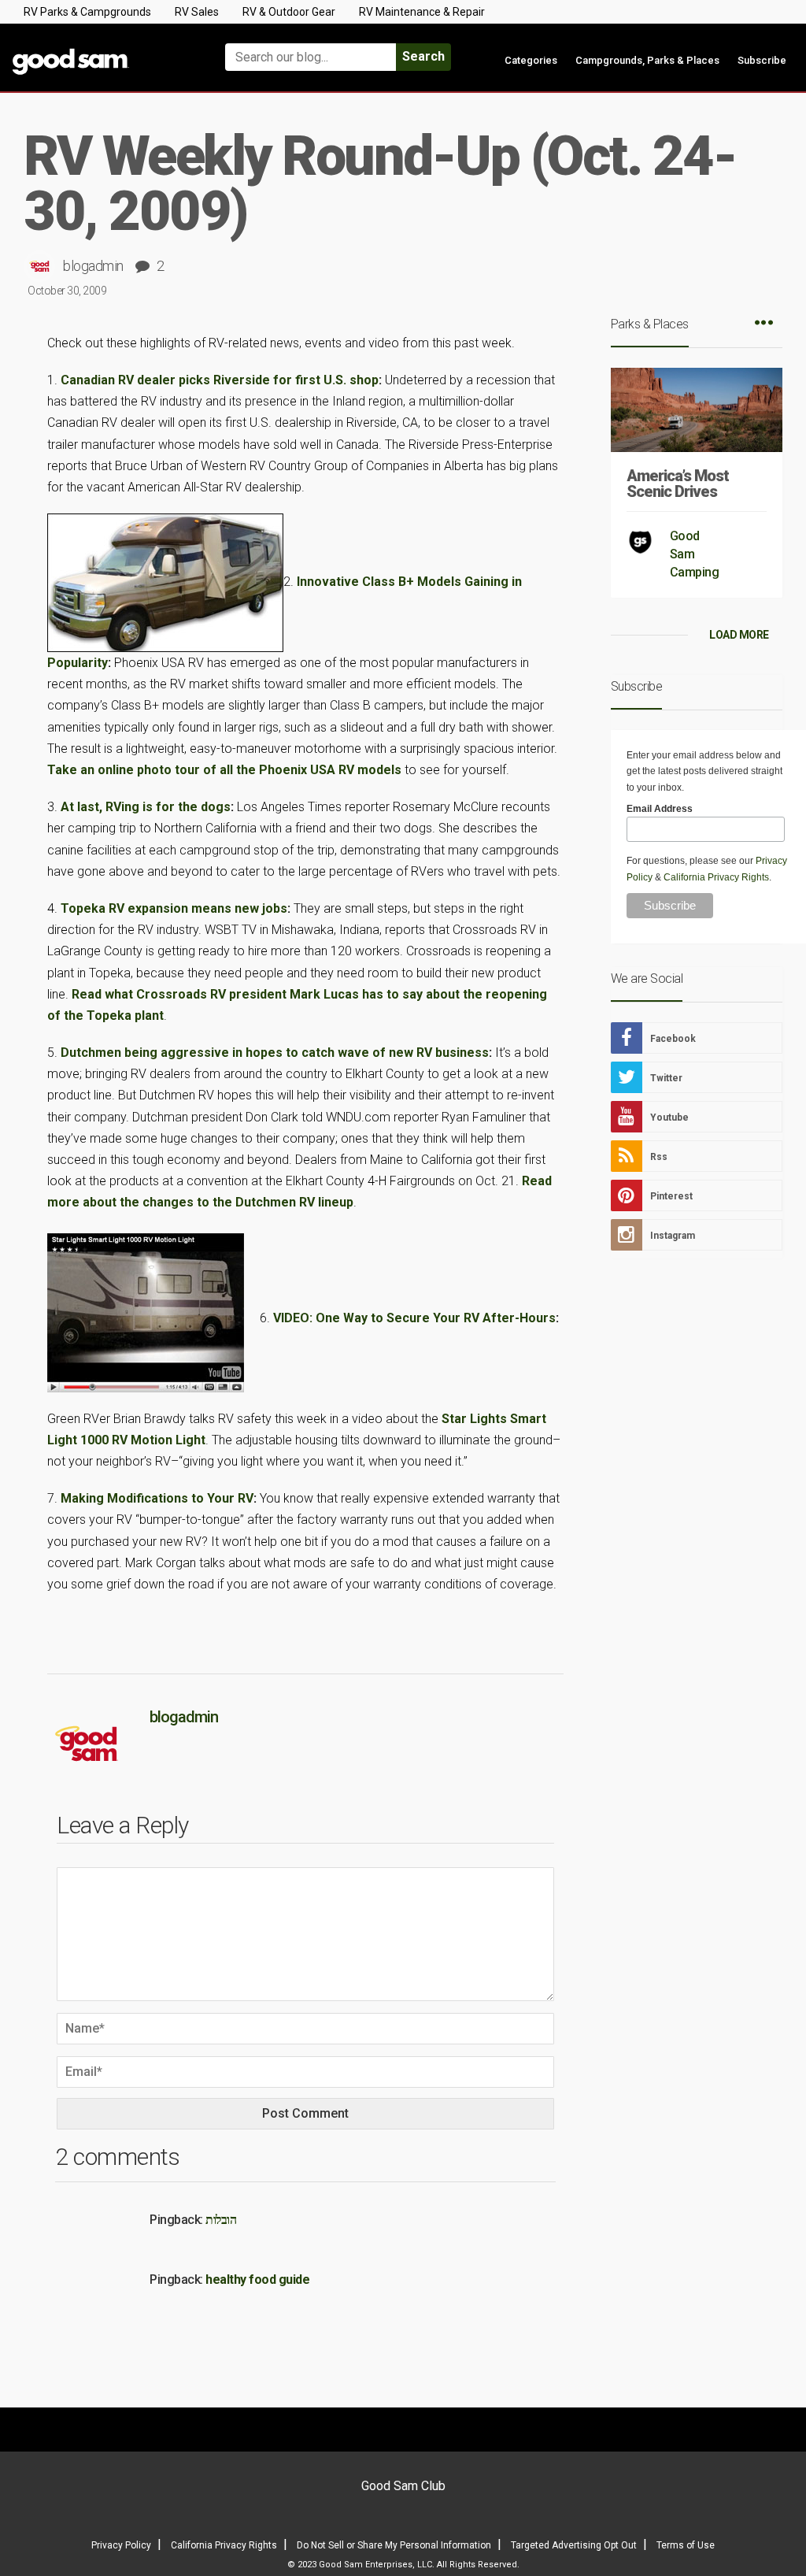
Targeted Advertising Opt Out (574, 2545)
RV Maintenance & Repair (422, 12)
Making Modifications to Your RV (157, 1498)
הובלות (221, 2220)
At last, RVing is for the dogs (146, 807)
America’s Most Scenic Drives (678, 484)
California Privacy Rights (716, 877)
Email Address (660, 809)
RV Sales (197, 12)
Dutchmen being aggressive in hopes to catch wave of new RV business (275, 1053)
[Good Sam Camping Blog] (101, 50)
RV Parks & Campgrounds (87, 12)
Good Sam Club (403, 2486)
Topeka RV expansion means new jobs (174, 908)
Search (423, 56)
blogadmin (93, 266)
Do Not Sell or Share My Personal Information (394, 2545)
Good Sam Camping (695, 554)
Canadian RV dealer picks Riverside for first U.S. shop (220, 380)
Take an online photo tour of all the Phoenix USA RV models (224, 770)
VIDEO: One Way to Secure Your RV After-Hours (414, 1317)
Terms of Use (686, 2545)
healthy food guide (257, 2279)
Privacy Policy (121, 2545)
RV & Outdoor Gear (289, 12)
